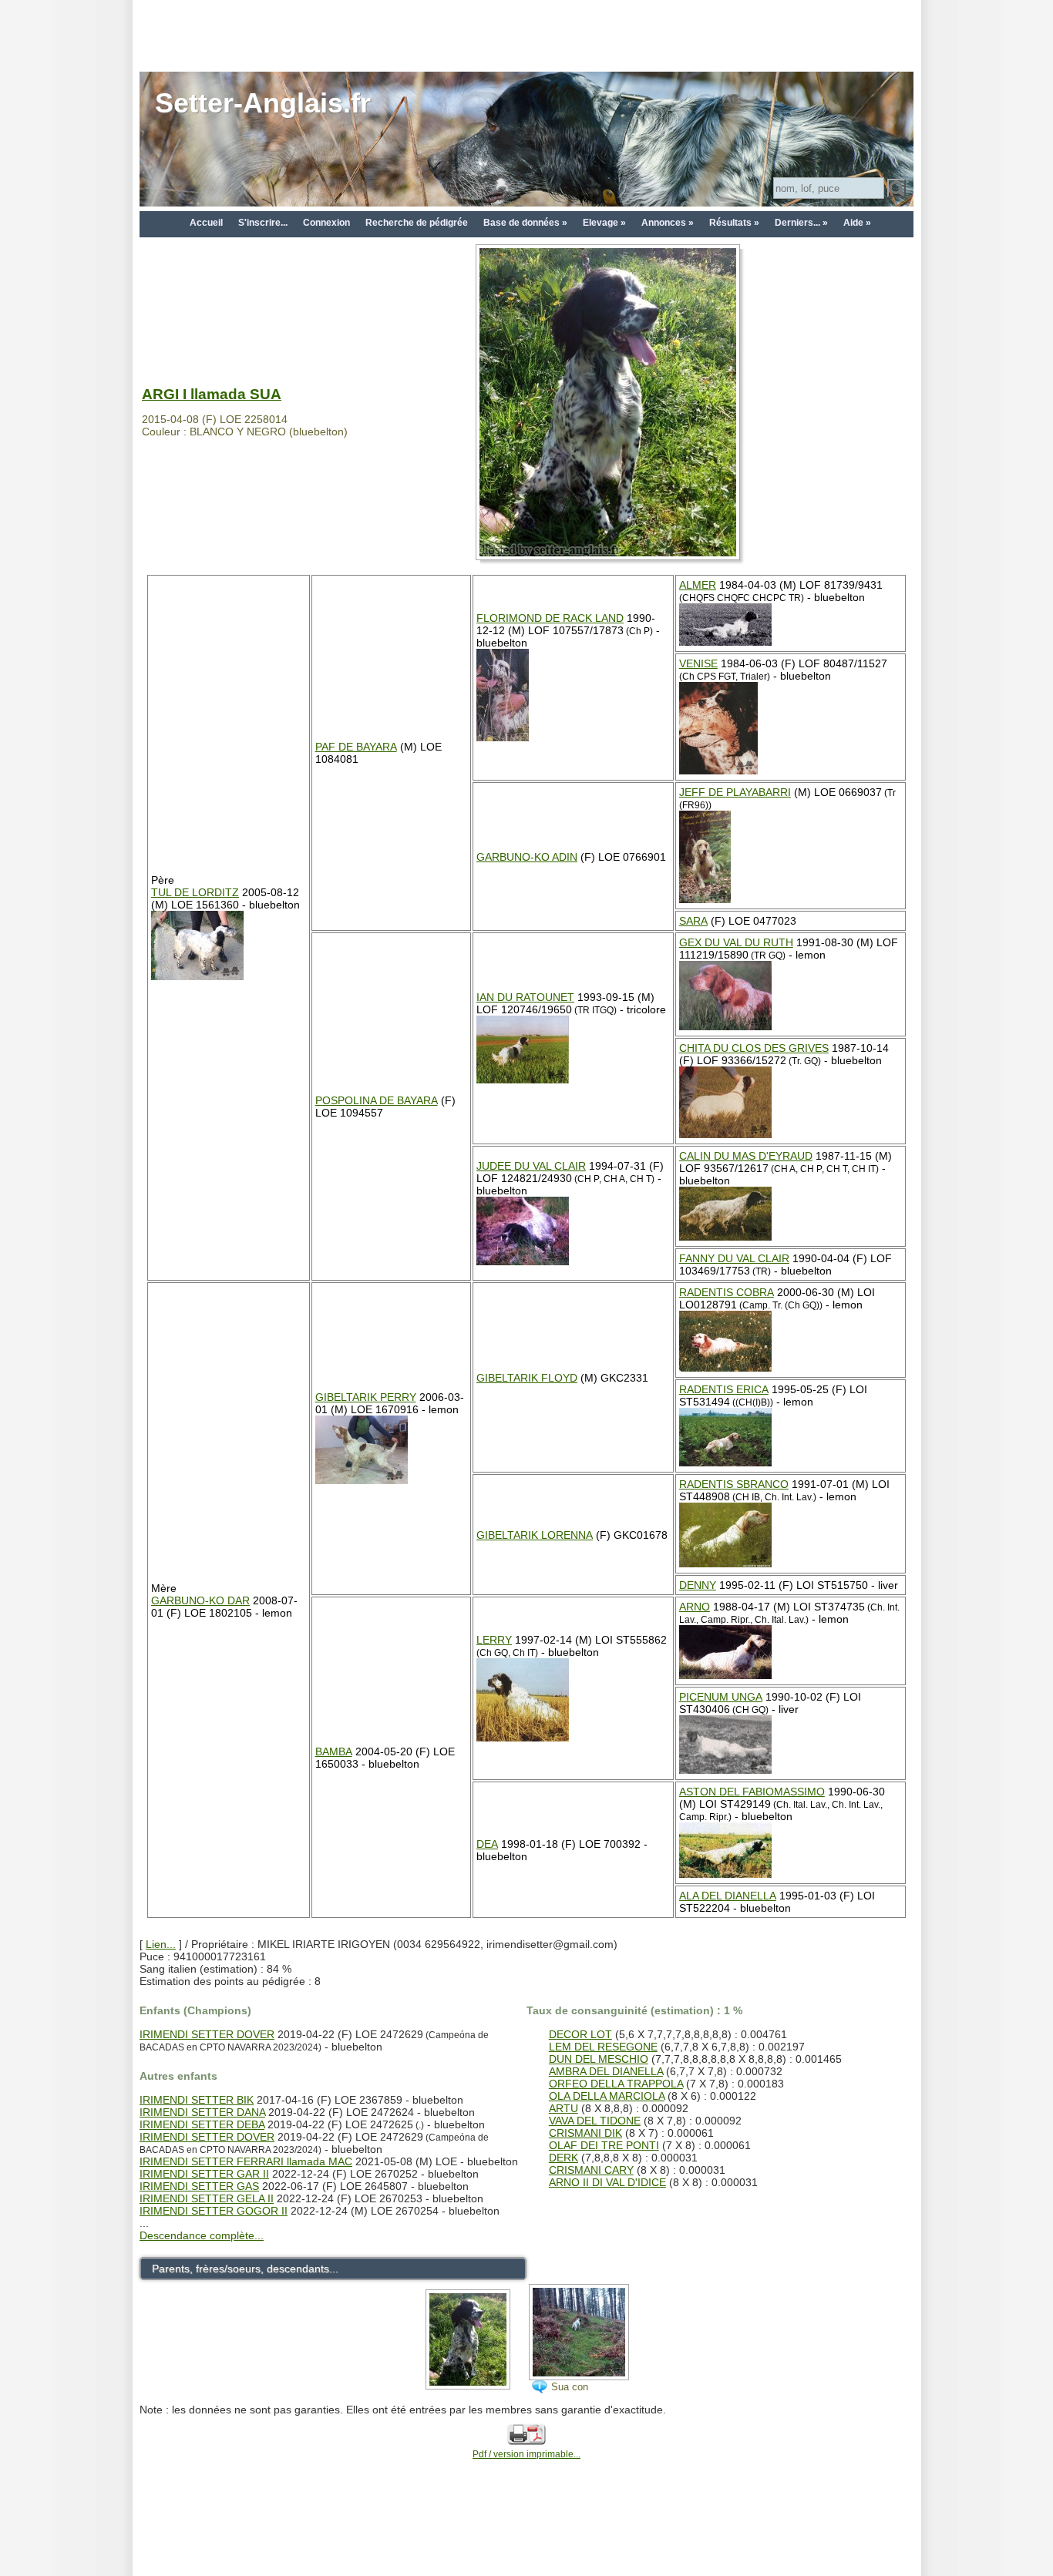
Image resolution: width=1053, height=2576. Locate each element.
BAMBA (334, 1751)
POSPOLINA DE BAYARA (377, 1100)
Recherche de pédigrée (417, 223)
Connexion (326, 223)
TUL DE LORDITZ (195, 892)
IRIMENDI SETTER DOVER (207, 2034)
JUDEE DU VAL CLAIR (531, 1166)
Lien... (161, 1944)
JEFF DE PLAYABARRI (735, 792)
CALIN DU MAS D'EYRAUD (746, 1156)
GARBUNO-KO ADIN (527, 857)
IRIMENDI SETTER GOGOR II (214, 2211)
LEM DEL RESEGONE (603, 2047)
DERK (564, 2158)
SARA (693, 921)
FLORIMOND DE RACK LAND (550, 618)
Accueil (206, 223)
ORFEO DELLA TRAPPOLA (616, 2084)
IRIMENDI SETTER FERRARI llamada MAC (246, 2161)
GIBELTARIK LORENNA (535, 1535)
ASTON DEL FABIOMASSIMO (752, 1792)
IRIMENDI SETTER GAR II (204, 2174)
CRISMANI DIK (585, 2133)
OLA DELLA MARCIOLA (607, 2096)
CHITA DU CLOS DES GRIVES (754, 1048)
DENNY (698, 1585)
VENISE (698, 663)
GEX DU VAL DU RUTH (736, 942)
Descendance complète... (202, 2235)
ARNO (695, 1607)
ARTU (564, 2108)
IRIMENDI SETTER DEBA (202, 2124)
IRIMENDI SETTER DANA (202, 2112)
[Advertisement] (526, 35)
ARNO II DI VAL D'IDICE (607, 2182)
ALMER (698, 585)
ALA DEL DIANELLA (728, 1896)
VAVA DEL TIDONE (595, 2121)
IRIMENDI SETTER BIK (197, 2100)
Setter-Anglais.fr (263, 103)
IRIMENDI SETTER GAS (199, 2186)
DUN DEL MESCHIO (599, 2059)
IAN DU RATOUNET (525, 997)
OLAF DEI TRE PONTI (604, 2145)
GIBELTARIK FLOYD (527, 1378)
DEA (487, 1844)
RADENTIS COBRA (727, 1292)
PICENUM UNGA (721, 1697)
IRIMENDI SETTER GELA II (207, 2198)
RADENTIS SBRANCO (734, 1484)
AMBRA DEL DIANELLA (606, 2071)
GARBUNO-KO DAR (200, 1600)
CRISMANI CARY (591, 2170)
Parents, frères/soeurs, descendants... (245, 2269)
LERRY (494, 1640)
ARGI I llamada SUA (212, 394)
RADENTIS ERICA (724, 1389)
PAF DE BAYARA (356, 747)
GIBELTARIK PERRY (366, 1397)
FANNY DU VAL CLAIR (734, 1258)
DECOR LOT (580, 2034)
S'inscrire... (263, 223)
